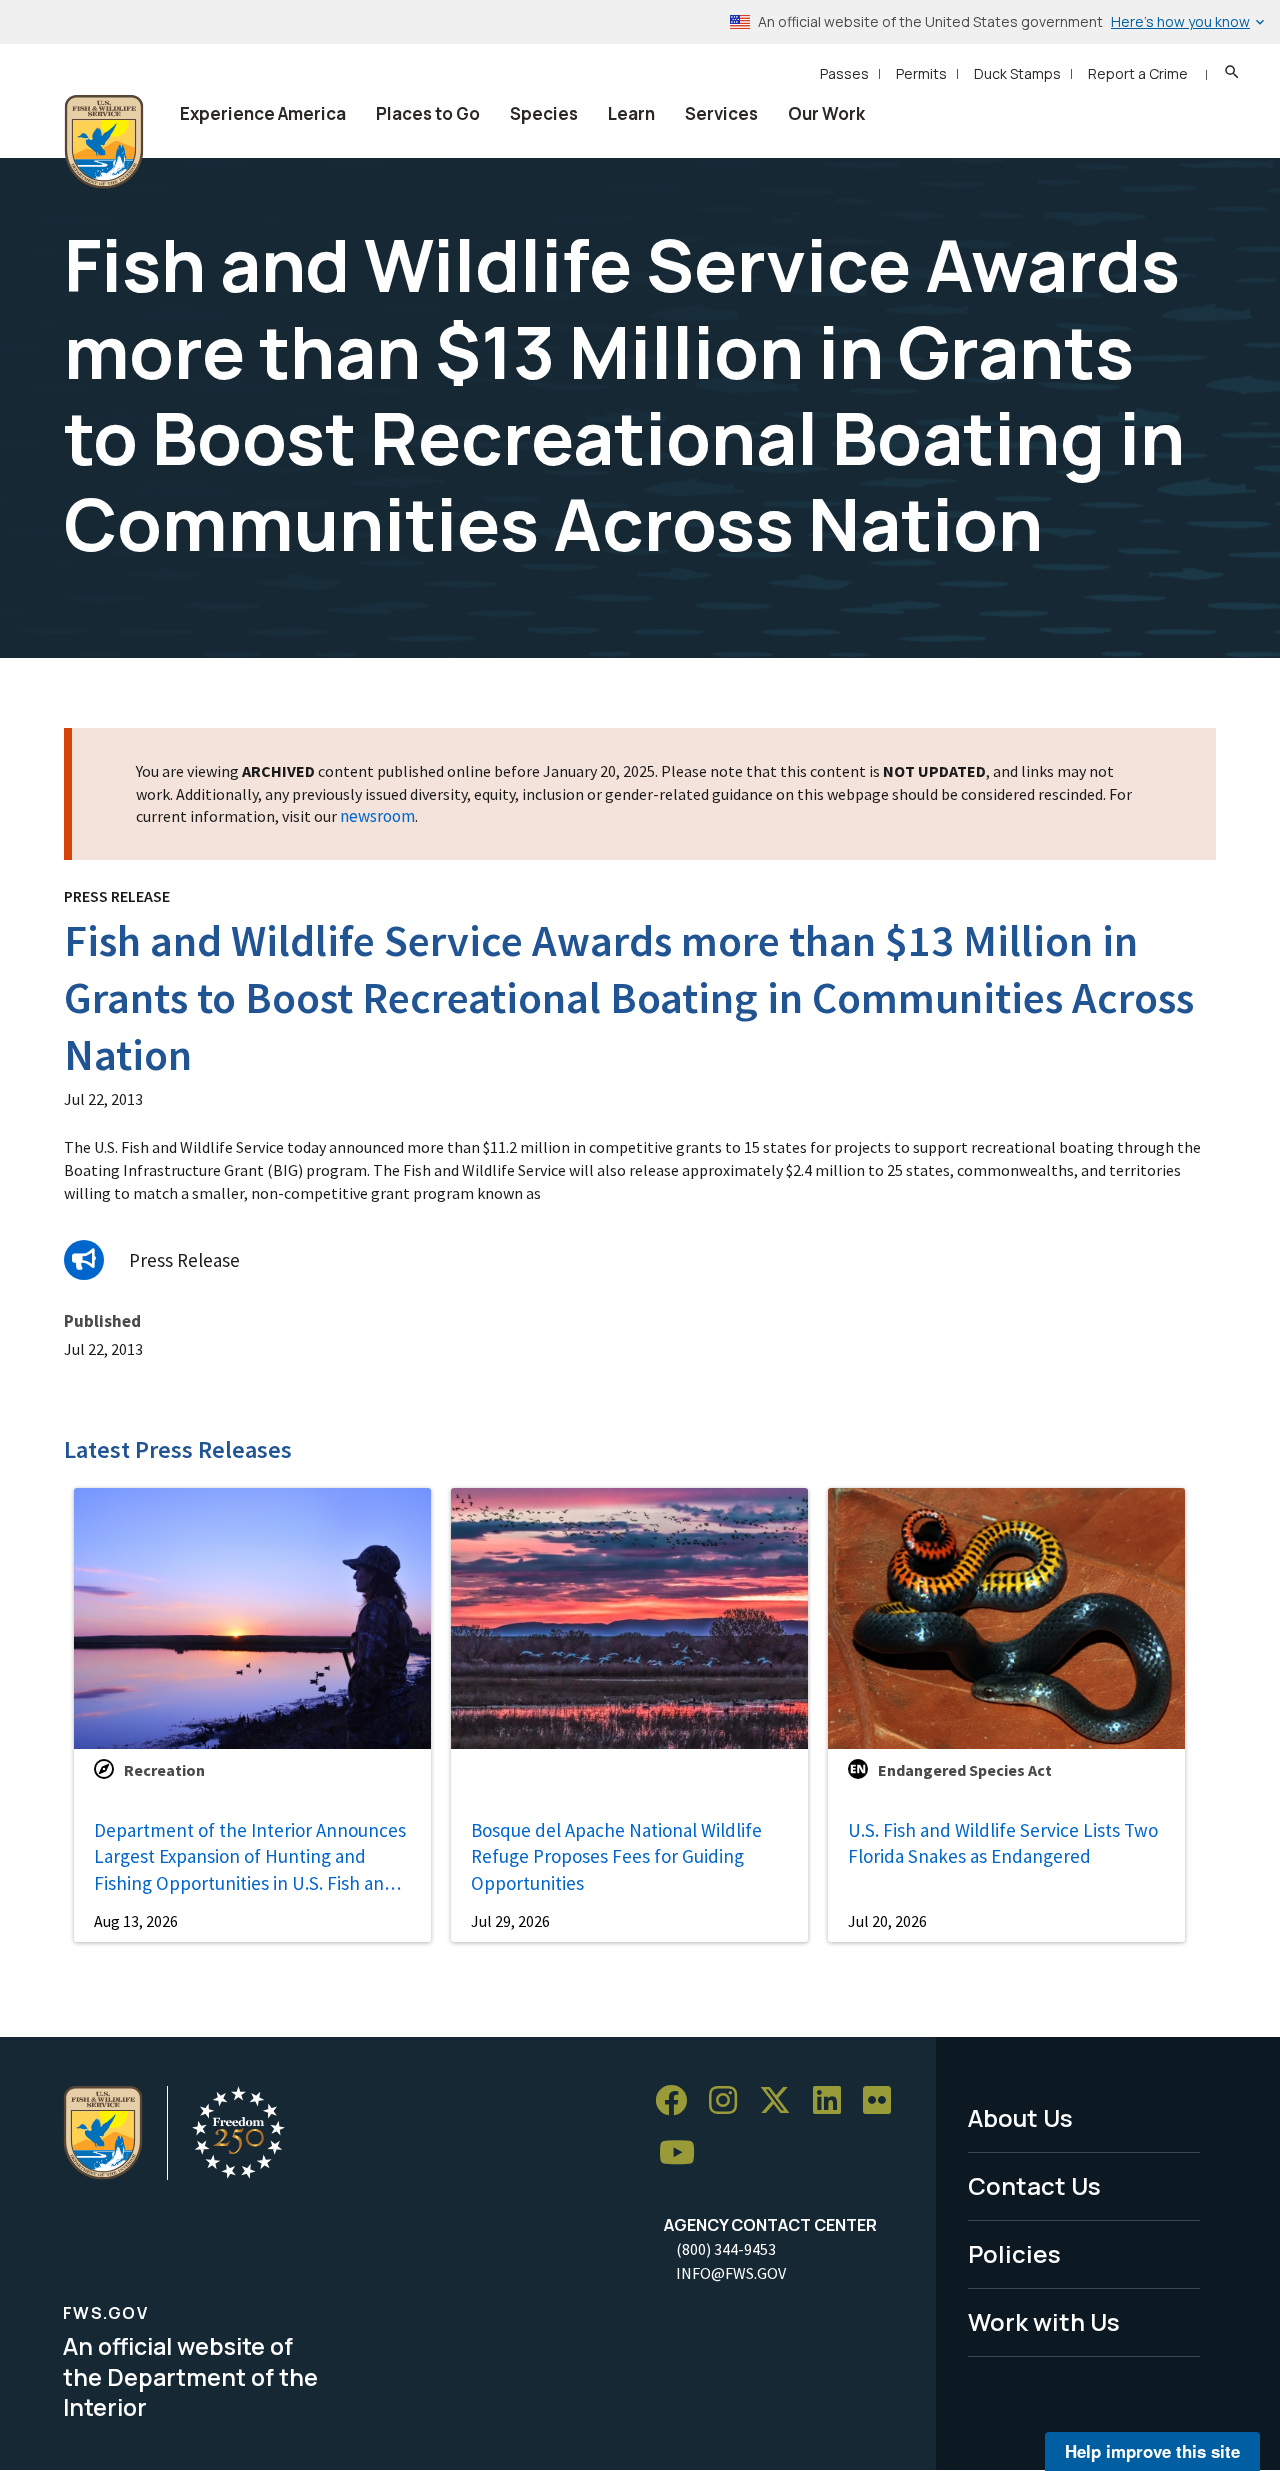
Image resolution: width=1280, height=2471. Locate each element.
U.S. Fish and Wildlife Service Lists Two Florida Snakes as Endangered (1003, 1843)
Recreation (164, 1770)
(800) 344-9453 (726, 2249)
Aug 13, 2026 (136, 1921)
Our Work (826, 113)
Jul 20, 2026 (887, 1921)
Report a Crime (1138, 73)
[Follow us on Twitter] (782, 2100)
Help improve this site (1152, 2451)
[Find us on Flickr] (884, 2100)
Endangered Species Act (965, 1770)
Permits (921, 73)
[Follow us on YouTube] (684, 2152)
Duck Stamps (1017, 73)
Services (721, 113)
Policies (1014, 2253)
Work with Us (1044, 2321)
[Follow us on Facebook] (678, 2100)
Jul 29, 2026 (510, 1921)
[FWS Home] (104, 142)
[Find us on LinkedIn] (834, 2100)
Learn (631, 113)
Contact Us (1034, 2185)
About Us (1020, 2117)
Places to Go (428, 113)
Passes (844, 73)
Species (544, 113)
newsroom (377, 816)
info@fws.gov (731, 2273)
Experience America (263, 113)
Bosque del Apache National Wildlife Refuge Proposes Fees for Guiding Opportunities (616, 1856)
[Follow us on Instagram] (730, 2100)
